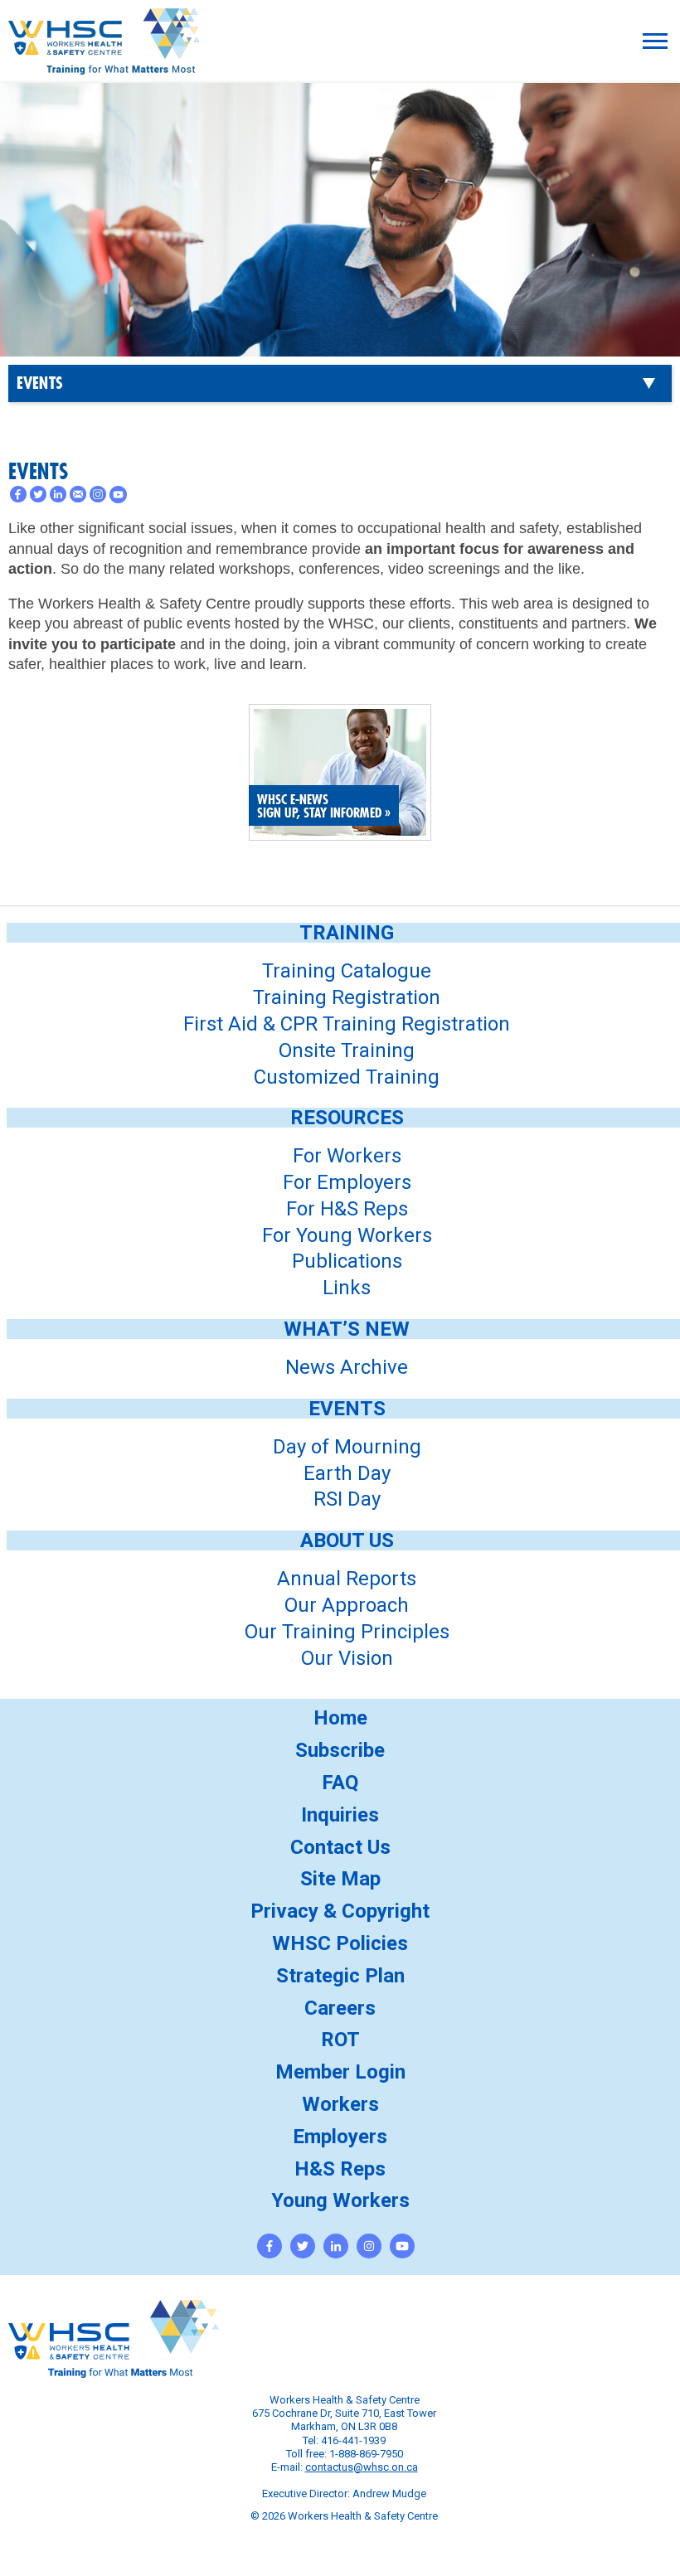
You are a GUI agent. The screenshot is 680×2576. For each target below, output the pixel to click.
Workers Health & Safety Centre (104, 63)
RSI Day (347, 1499)
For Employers (347, 1182)
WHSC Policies (340, 1943)
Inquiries (340, 1815)
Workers (340, 2104)
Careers (340, 2008)
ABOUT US (347, 1540)
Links (347, 1288)
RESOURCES (347, 1118)
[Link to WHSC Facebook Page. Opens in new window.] (270, 2246)
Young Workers (340, 2200)
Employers (340, 2137)
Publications (347, 1261)
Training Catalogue (347, 971)
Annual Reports (347, 1579)
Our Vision (347, 1658)
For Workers (347, 1156)
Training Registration (347, 997)
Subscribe (340, 1750)
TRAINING (347, 933)
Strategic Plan (340, 1976)
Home (340, 1718)
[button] (655, 41)
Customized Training (347, 1077)
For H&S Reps (347, 1209)
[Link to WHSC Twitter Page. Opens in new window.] (303, 2246)
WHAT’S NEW (347, 1329)
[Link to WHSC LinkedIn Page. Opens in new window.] (336, 2246)
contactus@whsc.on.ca (362, 2467)
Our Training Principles (347, 1632)
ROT (340, 2040)
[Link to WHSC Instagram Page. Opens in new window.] (369, 2246)
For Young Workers (347, 1235)
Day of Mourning (347, 1447)
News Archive (347, 1367)
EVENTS (40, 384)
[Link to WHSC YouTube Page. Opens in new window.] (402, 2246)
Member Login (340, 2072)
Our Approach (347, 1605)
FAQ (340, 1783)
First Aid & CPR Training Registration (347, 1024)
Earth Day (347, 1473)
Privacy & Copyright (340, 1911)
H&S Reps (340, 2169)
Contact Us (340, 1847)
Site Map (340, 1879)
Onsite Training (347, 1050)
